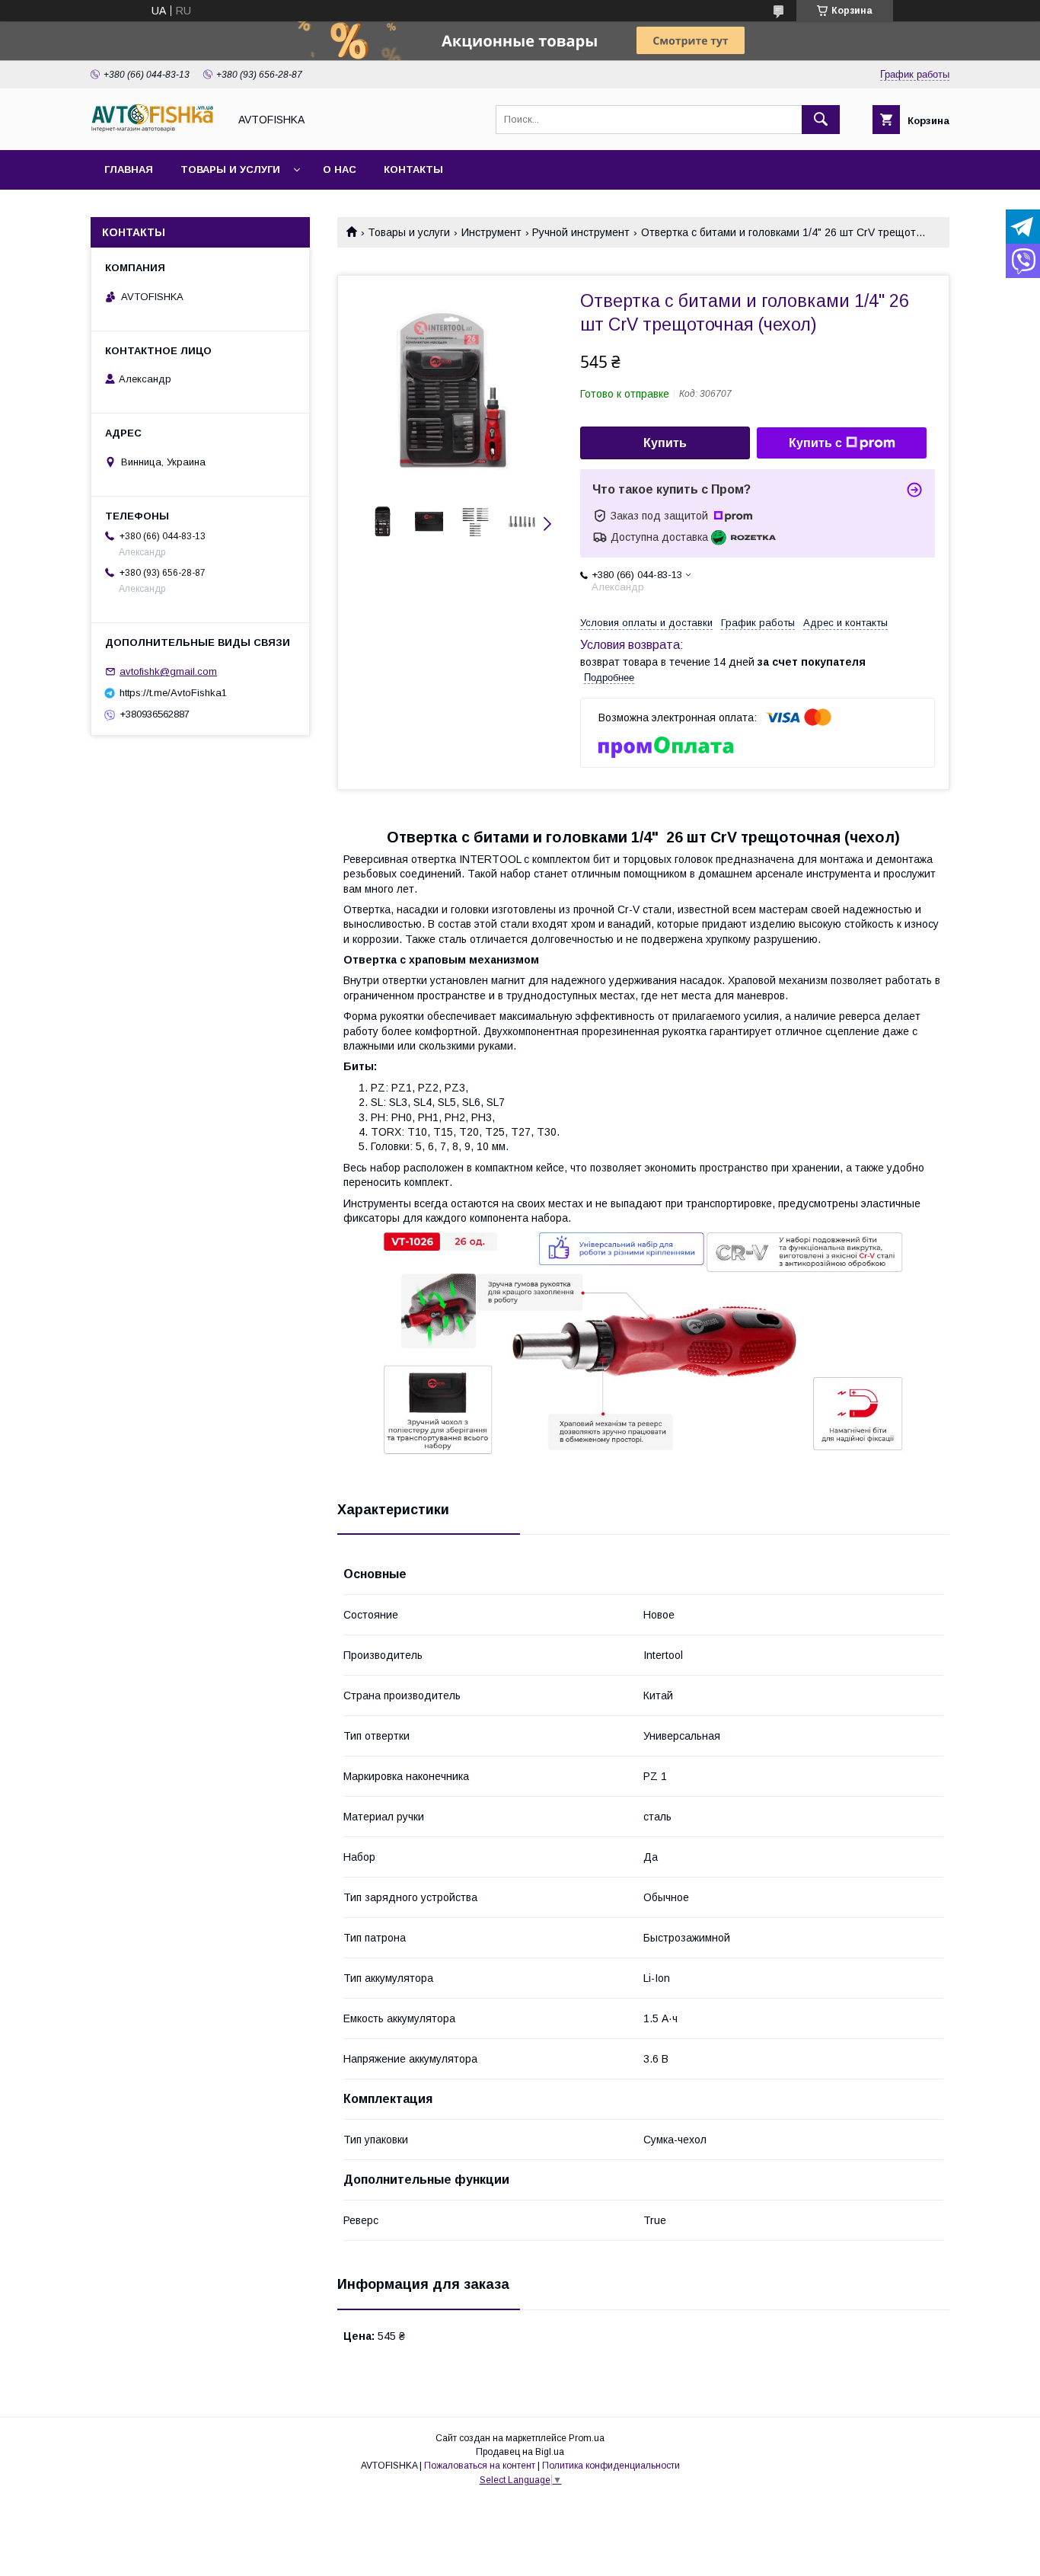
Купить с (815, 443)
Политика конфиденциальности (611, 2466)
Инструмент (491, 232)
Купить (665, 443)
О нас (340, 169)
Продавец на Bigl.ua (520, 2452)
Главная (129, 169)
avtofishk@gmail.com (168, 671)
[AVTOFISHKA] (155, 130)
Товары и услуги (230, 169)
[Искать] (821, 120)
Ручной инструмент (581, 232)
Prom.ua (587, 2438)
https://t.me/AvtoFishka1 (173, 693)
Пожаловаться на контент (480, 2466)
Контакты (413, 169)
